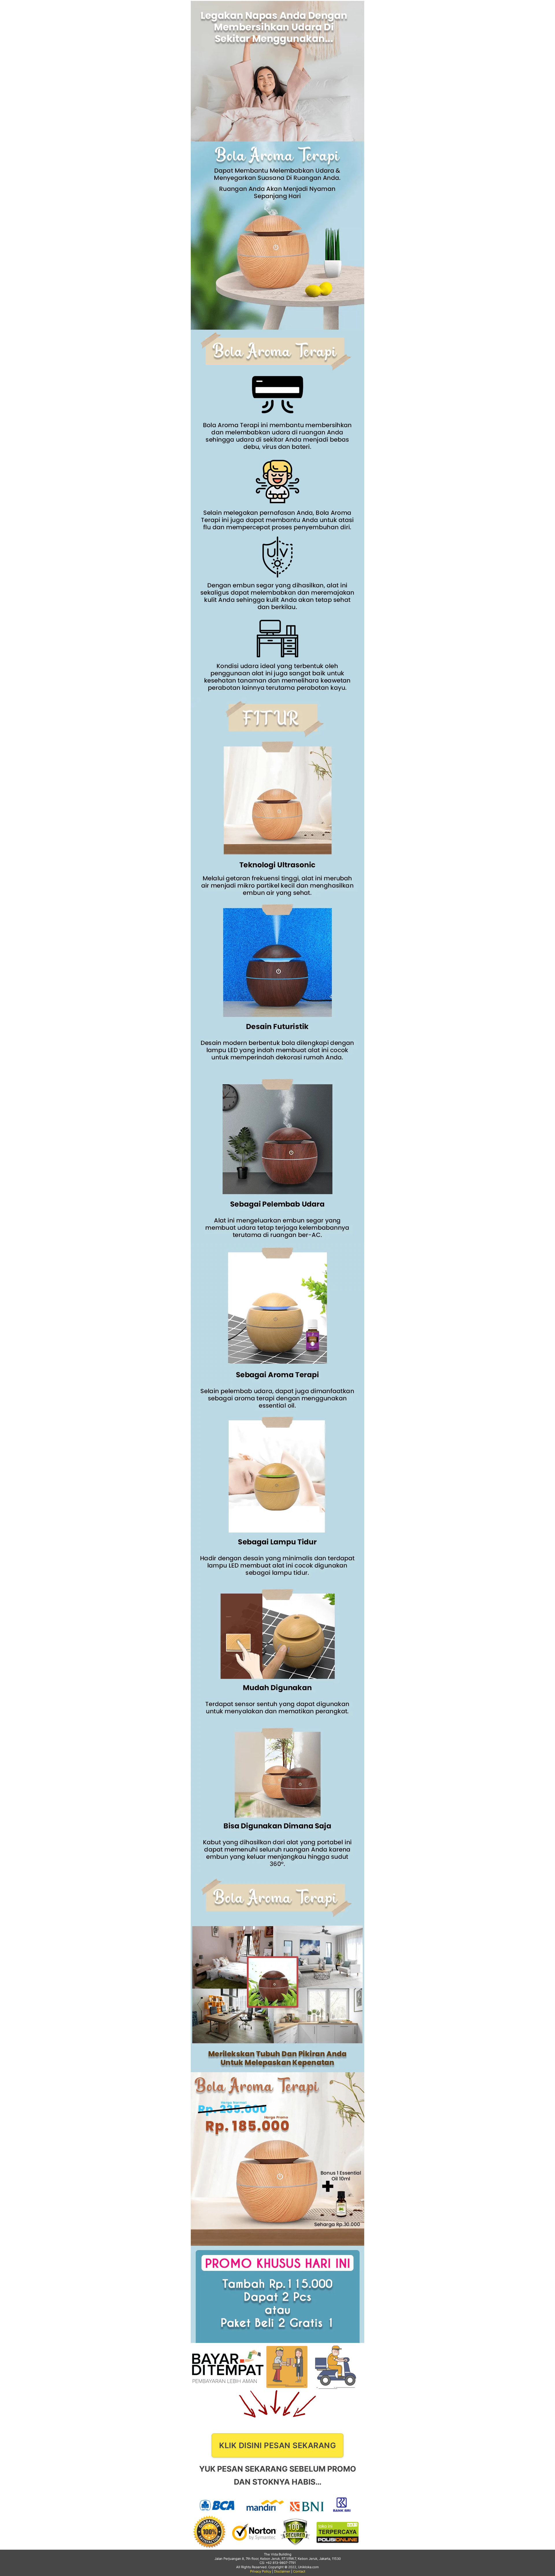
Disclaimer (282, 2571)
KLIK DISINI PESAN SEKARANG (277, 2445)
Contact (299, 2571)
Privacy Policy (261, 2571)
